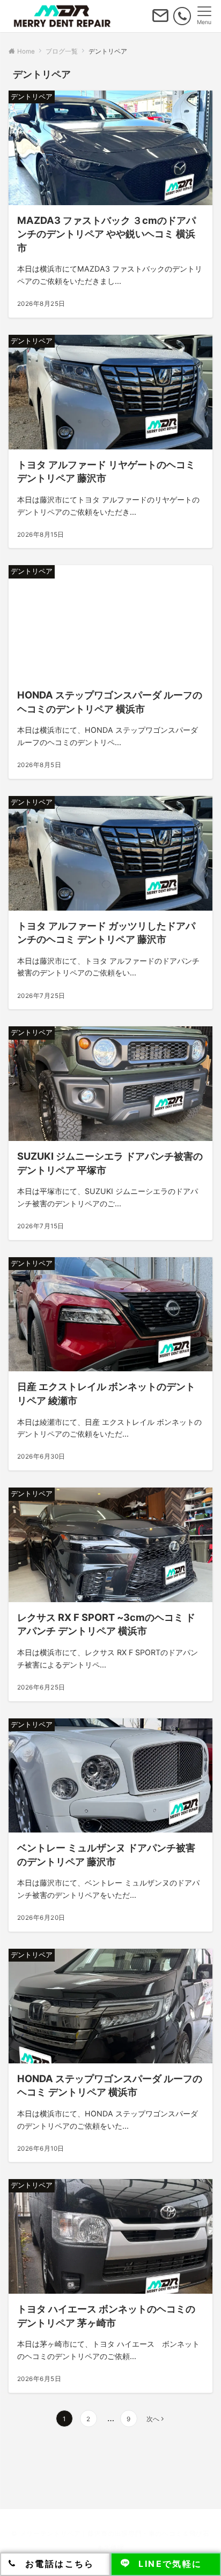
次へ (153, 2419)
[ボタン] (160, 20)
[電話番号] (182, 16)
